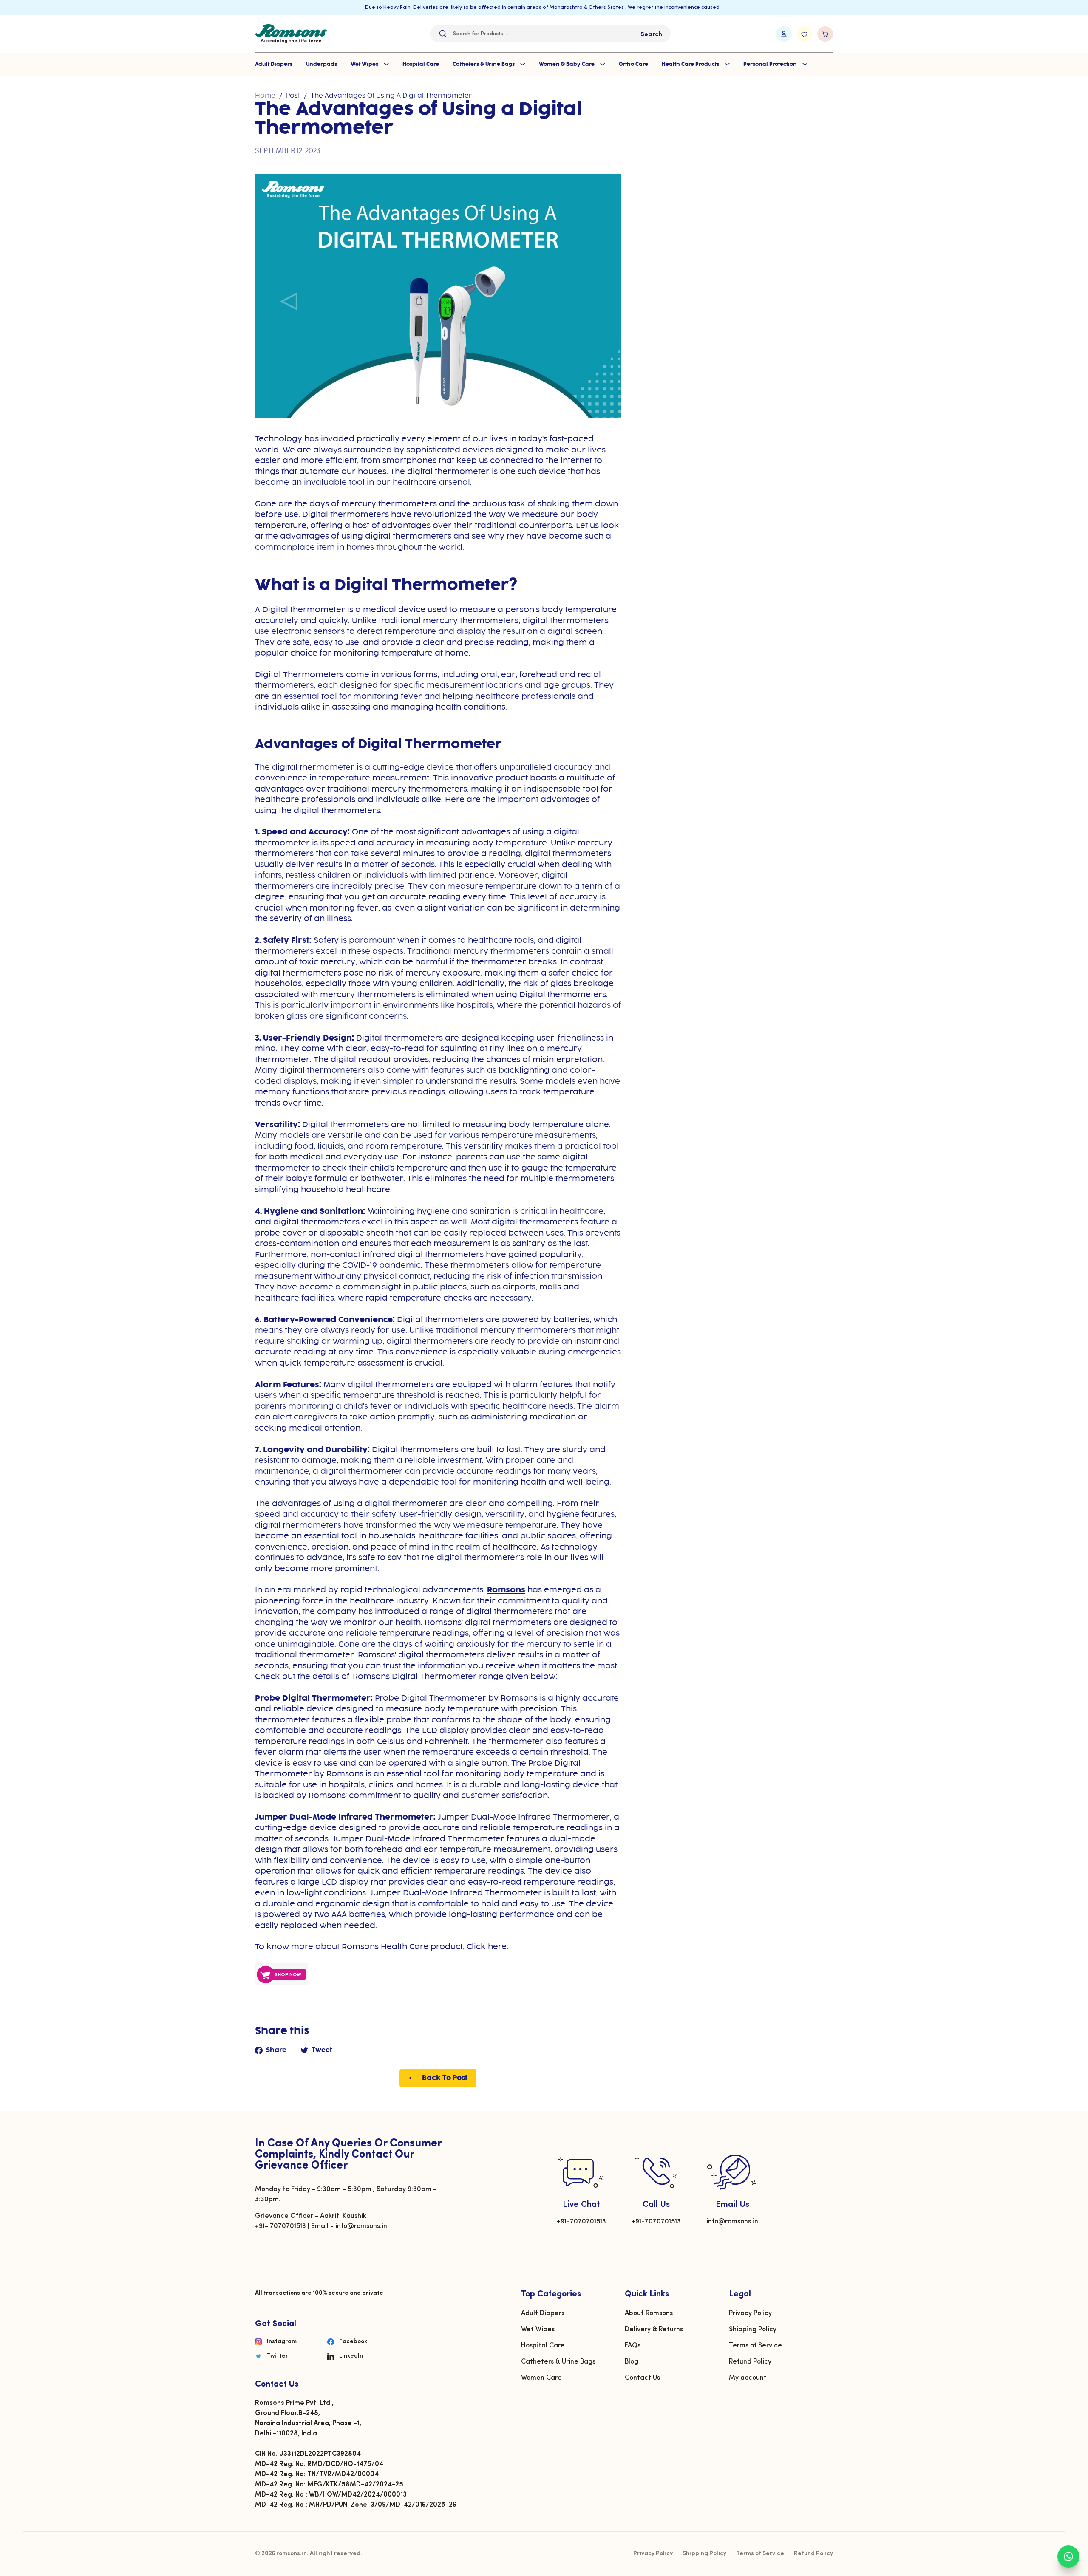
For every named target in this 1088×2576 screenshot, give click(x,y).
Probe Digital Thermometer (313, 1698)
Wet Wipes (365, 64)
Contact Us (642, 2378)
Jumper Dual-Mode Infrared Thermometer (344, 1817)
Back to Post (444, 2078)
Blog (632, 2362)
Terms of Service (755, 2346)
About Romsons (649, 2313)
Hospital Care (421, 64)
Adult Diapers (274, 64)
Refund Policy (750, 2362)
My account (748, 2378)
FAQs (633, 2346)
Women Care (541, 2378)
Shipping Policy (753, 2330)
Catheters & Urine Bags (484, 64)
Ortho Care (633, 64)
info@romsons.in (732, 2222)
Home (265, 96)
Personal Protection (771, 64)
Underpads (322, 64)
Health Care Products (691, 64)
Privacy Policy (750, 2313)
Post (293, 96)
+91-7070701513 (581, 2222)
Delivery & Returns (654, 2330)
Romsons (506, 1590)
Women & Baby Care (567, 64)
